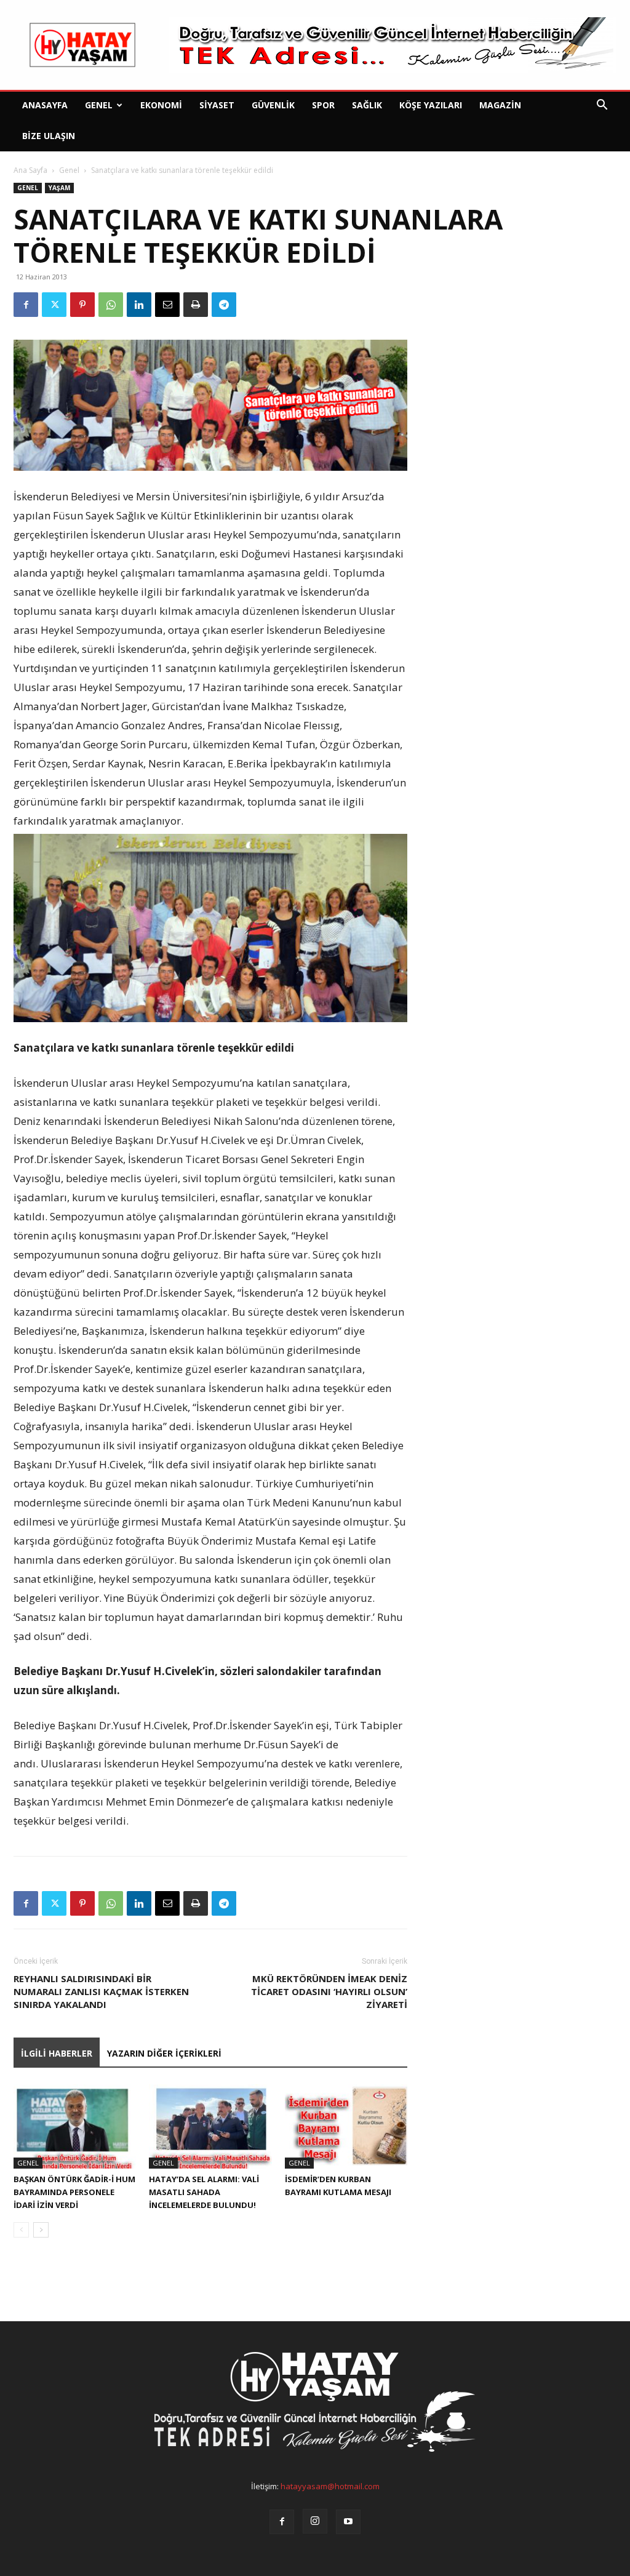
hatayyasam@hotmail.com (330, 2486)
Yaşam (59, 188)
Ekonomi (161, 105)
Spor (323, 105)
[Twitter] (54, 305)
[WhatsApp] (111, 305)
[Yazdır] (196, 305)
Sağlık (367, 105)
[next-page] (41, 2230)
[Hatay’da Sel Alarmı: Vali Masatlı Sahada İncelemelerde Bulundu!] (210, 2126)
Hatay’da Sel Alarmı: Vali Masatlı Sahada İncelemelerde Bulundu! (204, 2192)
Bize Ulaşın (49, 136)
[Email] (167, 305)
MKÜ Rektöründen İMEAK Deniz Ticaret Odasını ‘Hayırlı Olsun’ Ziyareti (329, 1991)
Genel (99, 105)
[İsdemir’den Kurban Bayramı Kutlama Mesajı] (346, 2126)
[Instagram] (315, 2521)
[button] (602, 106)
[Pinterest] (82, 305)
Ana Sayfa (30, 170)
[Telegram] (224, 305)
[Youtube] (348, 2522)
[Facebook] (26, 305)
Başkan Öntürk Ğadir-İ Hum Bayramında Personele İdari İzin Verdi (74, 2192)
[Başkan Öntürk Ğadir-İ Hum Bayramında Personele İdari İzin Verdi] (75, 2126)
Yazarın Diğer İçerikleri (164, 2053)
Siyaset (217, 105)
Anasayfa (45, 105)
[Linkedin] (139, 305)
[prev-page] (21, 2230)
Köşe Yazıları (431, 105)
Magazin (500, 105)
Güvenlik (273, 105)
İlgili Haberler (57, 2053)
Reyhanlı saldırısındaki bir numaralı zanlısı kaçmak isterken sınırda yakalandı (101, 1991)
